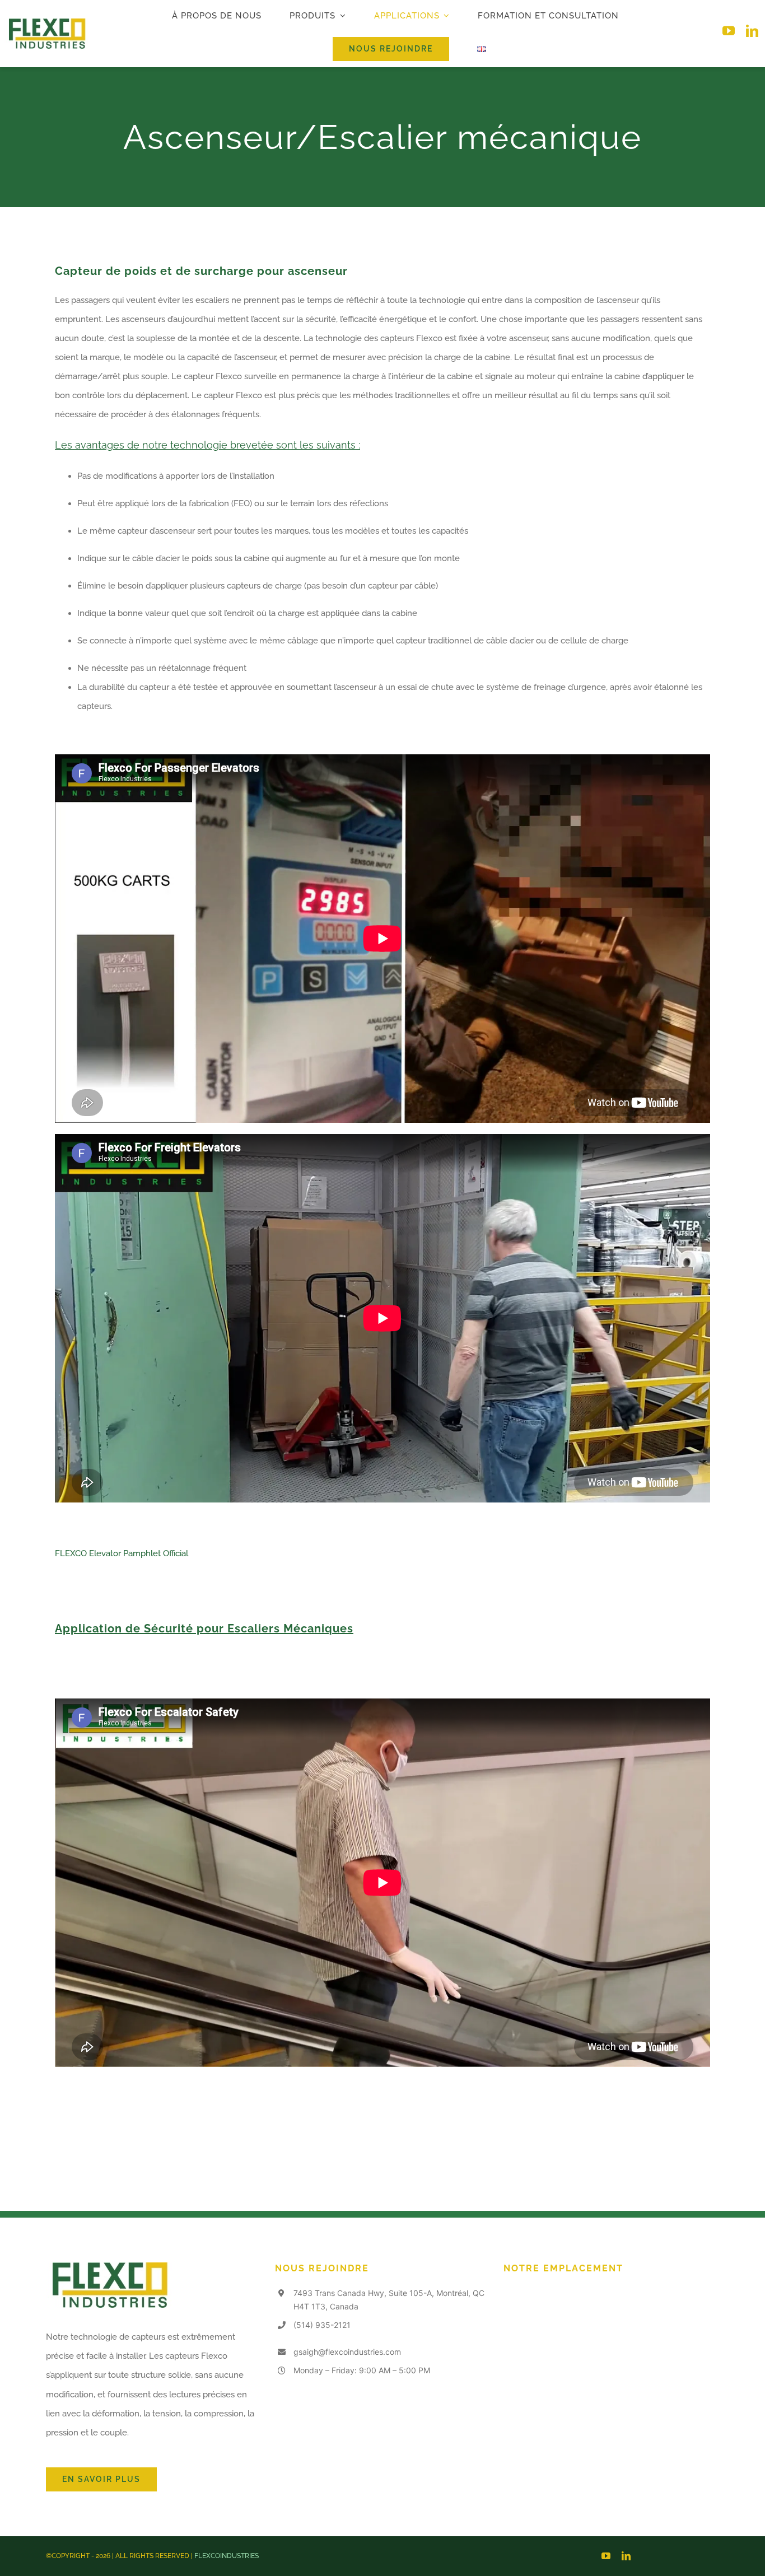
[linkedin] (752, 31)
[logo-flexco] (46, 22)
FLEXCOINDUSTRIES (227, 2556)
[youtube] (729, 31)
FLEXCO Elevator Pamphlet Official (122, 1553)
